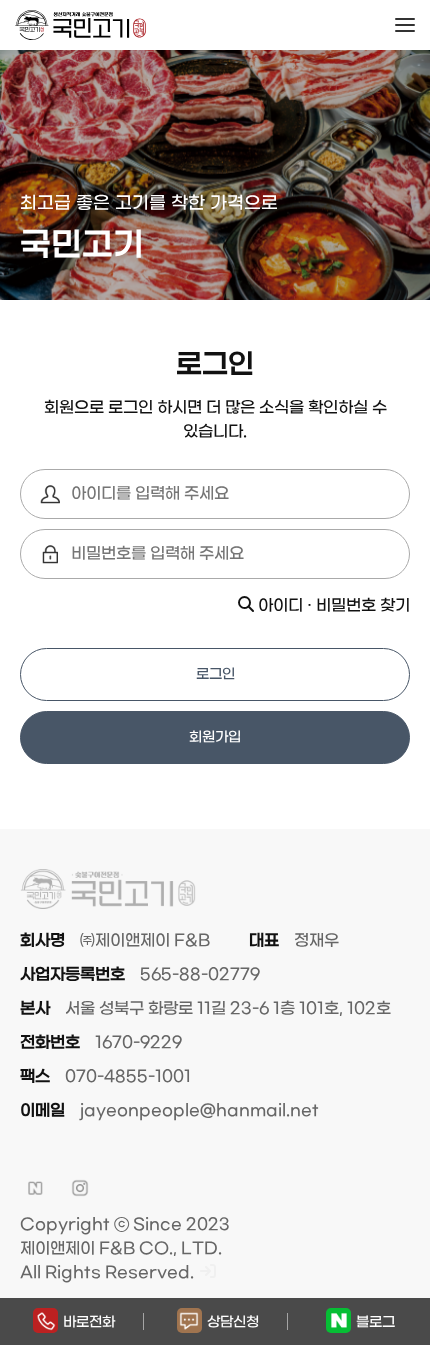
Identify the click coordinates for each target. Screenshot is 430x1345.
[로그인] (208, 1272)
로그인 (215, 674)
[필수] (50, 494)
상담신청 (233, 1322)
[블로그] (35, 1188)
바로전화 (89, 1322)
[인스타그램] (80, 1188)
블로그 (375, 1322)
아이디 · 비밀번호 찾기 (332, 605)
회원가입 (215, 737)
